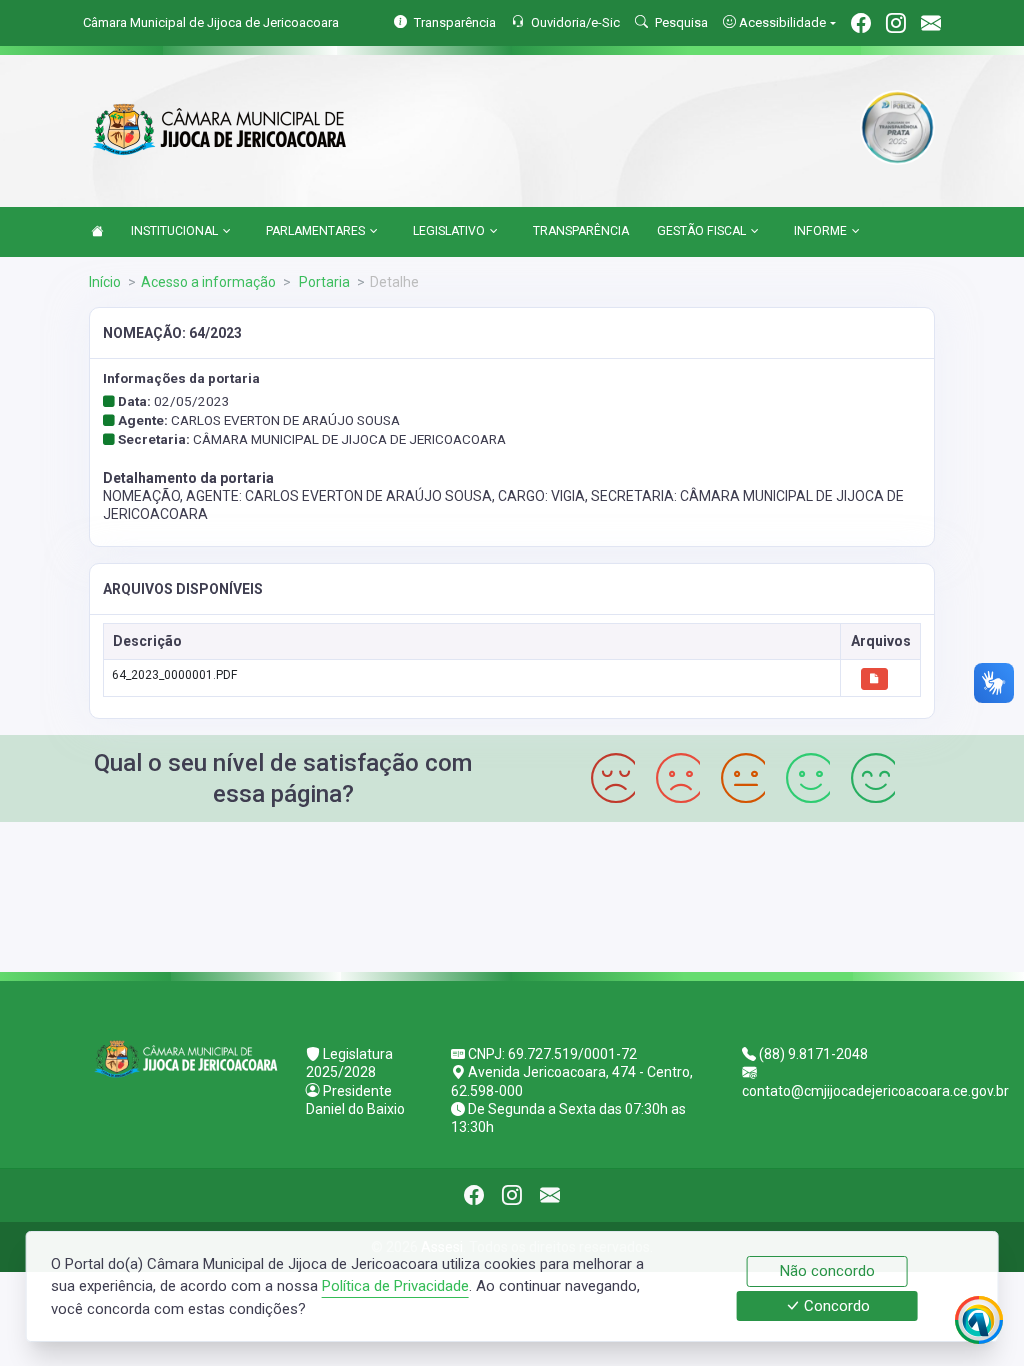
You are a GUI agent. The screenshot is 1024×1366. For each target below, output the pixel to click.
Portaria (323, 282)
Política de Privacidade (395, 1286)
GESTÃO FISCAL (701, 231)
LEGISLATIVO (449, 231)
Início (105, 282)
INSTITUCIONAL (174, 231)
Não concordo (827, 1271)
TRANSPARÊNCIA (581, 231)
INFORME (820, 231)
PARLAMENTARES (315, 231)
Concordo (835, 1306)
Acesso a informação (208, 282)
